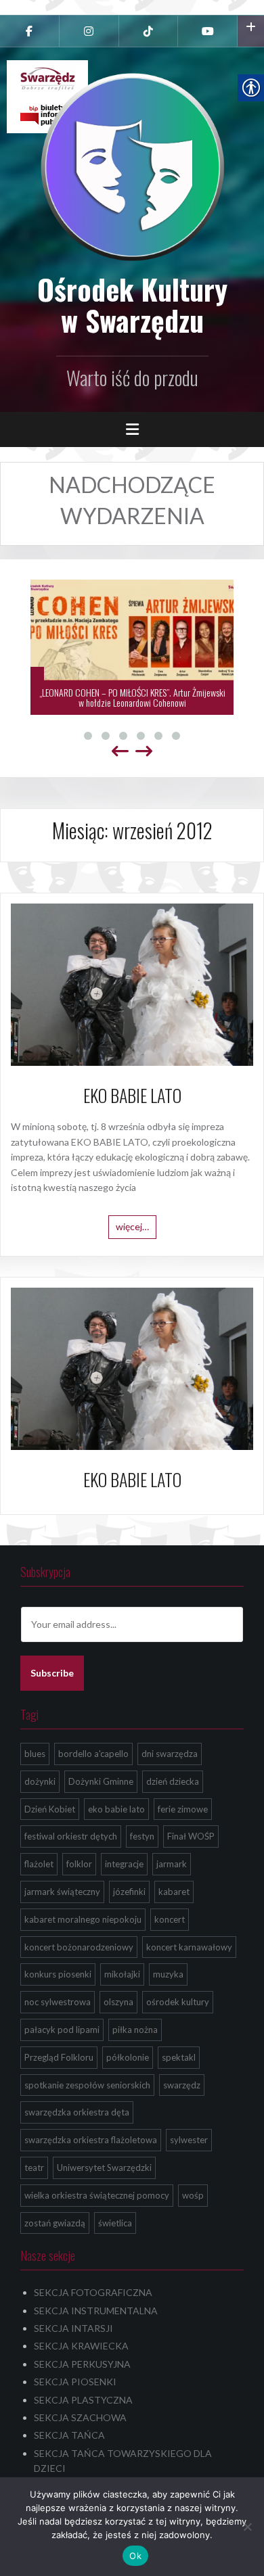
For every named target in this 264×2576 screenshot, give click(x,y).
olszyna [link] (118, 2002)
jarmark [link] (172, 1864)
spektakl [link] (179, 2057)
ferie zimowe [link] (183, 1809)
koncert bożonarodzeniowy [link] (79, 1947)
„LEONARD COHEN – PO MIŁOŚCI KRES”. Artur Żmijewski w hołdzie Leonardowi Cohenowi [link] (132, 697)
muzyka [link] (168, 1974)
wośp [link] (193, 2195)
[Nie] (247, 2527)
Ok (135, 2556)
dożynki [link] (40, 1781)
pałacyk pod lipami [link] (62, 2030)
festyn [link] (142, 1836)
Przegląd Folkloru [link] (59, 2057)
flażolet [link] (39, 1864)
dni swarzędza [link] (170, 1754)
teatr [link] (34, 2168)
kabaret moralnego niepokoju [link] (83, 1919)
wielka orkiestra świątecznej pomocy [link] (97, 2195)
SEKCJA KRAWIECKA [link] (81, 2346)
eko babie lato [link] (116, 1809)
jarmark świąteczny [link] (62, 1892)
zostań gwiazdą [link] (55, 2223)
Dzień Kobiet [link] (50, 1809)
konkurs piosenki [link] (58, 1974)
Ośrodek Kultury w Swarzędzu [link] (132, 304)
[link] (29, 31)
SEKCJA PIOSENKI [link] (75, 2382)
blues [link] (35, 1754)
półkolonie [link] (128, 2057)
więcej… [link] (132, 1226)
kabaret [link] (174, 1892)
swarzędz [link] (182, 2085)
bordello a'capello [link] (93, 1754)
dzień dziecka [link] (173, 1781)
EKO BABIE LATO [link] (132, 1095)
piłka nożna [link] (135, 2030)
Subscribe (52, 1673)
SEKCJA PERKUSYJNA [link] (82, 2364)
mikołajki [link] (122, 1974)
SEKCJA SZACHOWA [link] (80, 2417)
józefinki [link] (129, 1892)
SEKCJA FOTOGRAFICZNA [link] (93, 2292)
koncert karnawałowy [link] (189, 1947)
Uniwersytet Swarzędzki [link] (104, 2168)
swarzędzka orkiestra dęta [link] (77, 2112)
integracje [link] (124, 1864)
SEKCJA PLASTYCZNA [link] (83, 2400)
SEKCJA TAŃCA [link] (69, 2435)
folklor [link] (79, 1864)
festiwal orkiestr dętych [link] (71, 1836)
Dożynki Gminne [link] (101, 1781)
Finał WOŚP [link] (191, 1836)
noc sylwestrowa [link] (58, 2002)
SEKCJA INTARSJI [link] (73, 2328)
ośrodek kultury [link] (178, 2002)
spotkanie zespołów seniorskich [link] (87, 2085)
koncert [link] (170, 1919)
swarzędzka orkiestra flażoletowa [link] (91, 2140)
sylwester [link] (189, 2140)
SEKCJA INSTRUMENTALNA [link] (96, 2311)
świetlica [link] (115, 2223)
